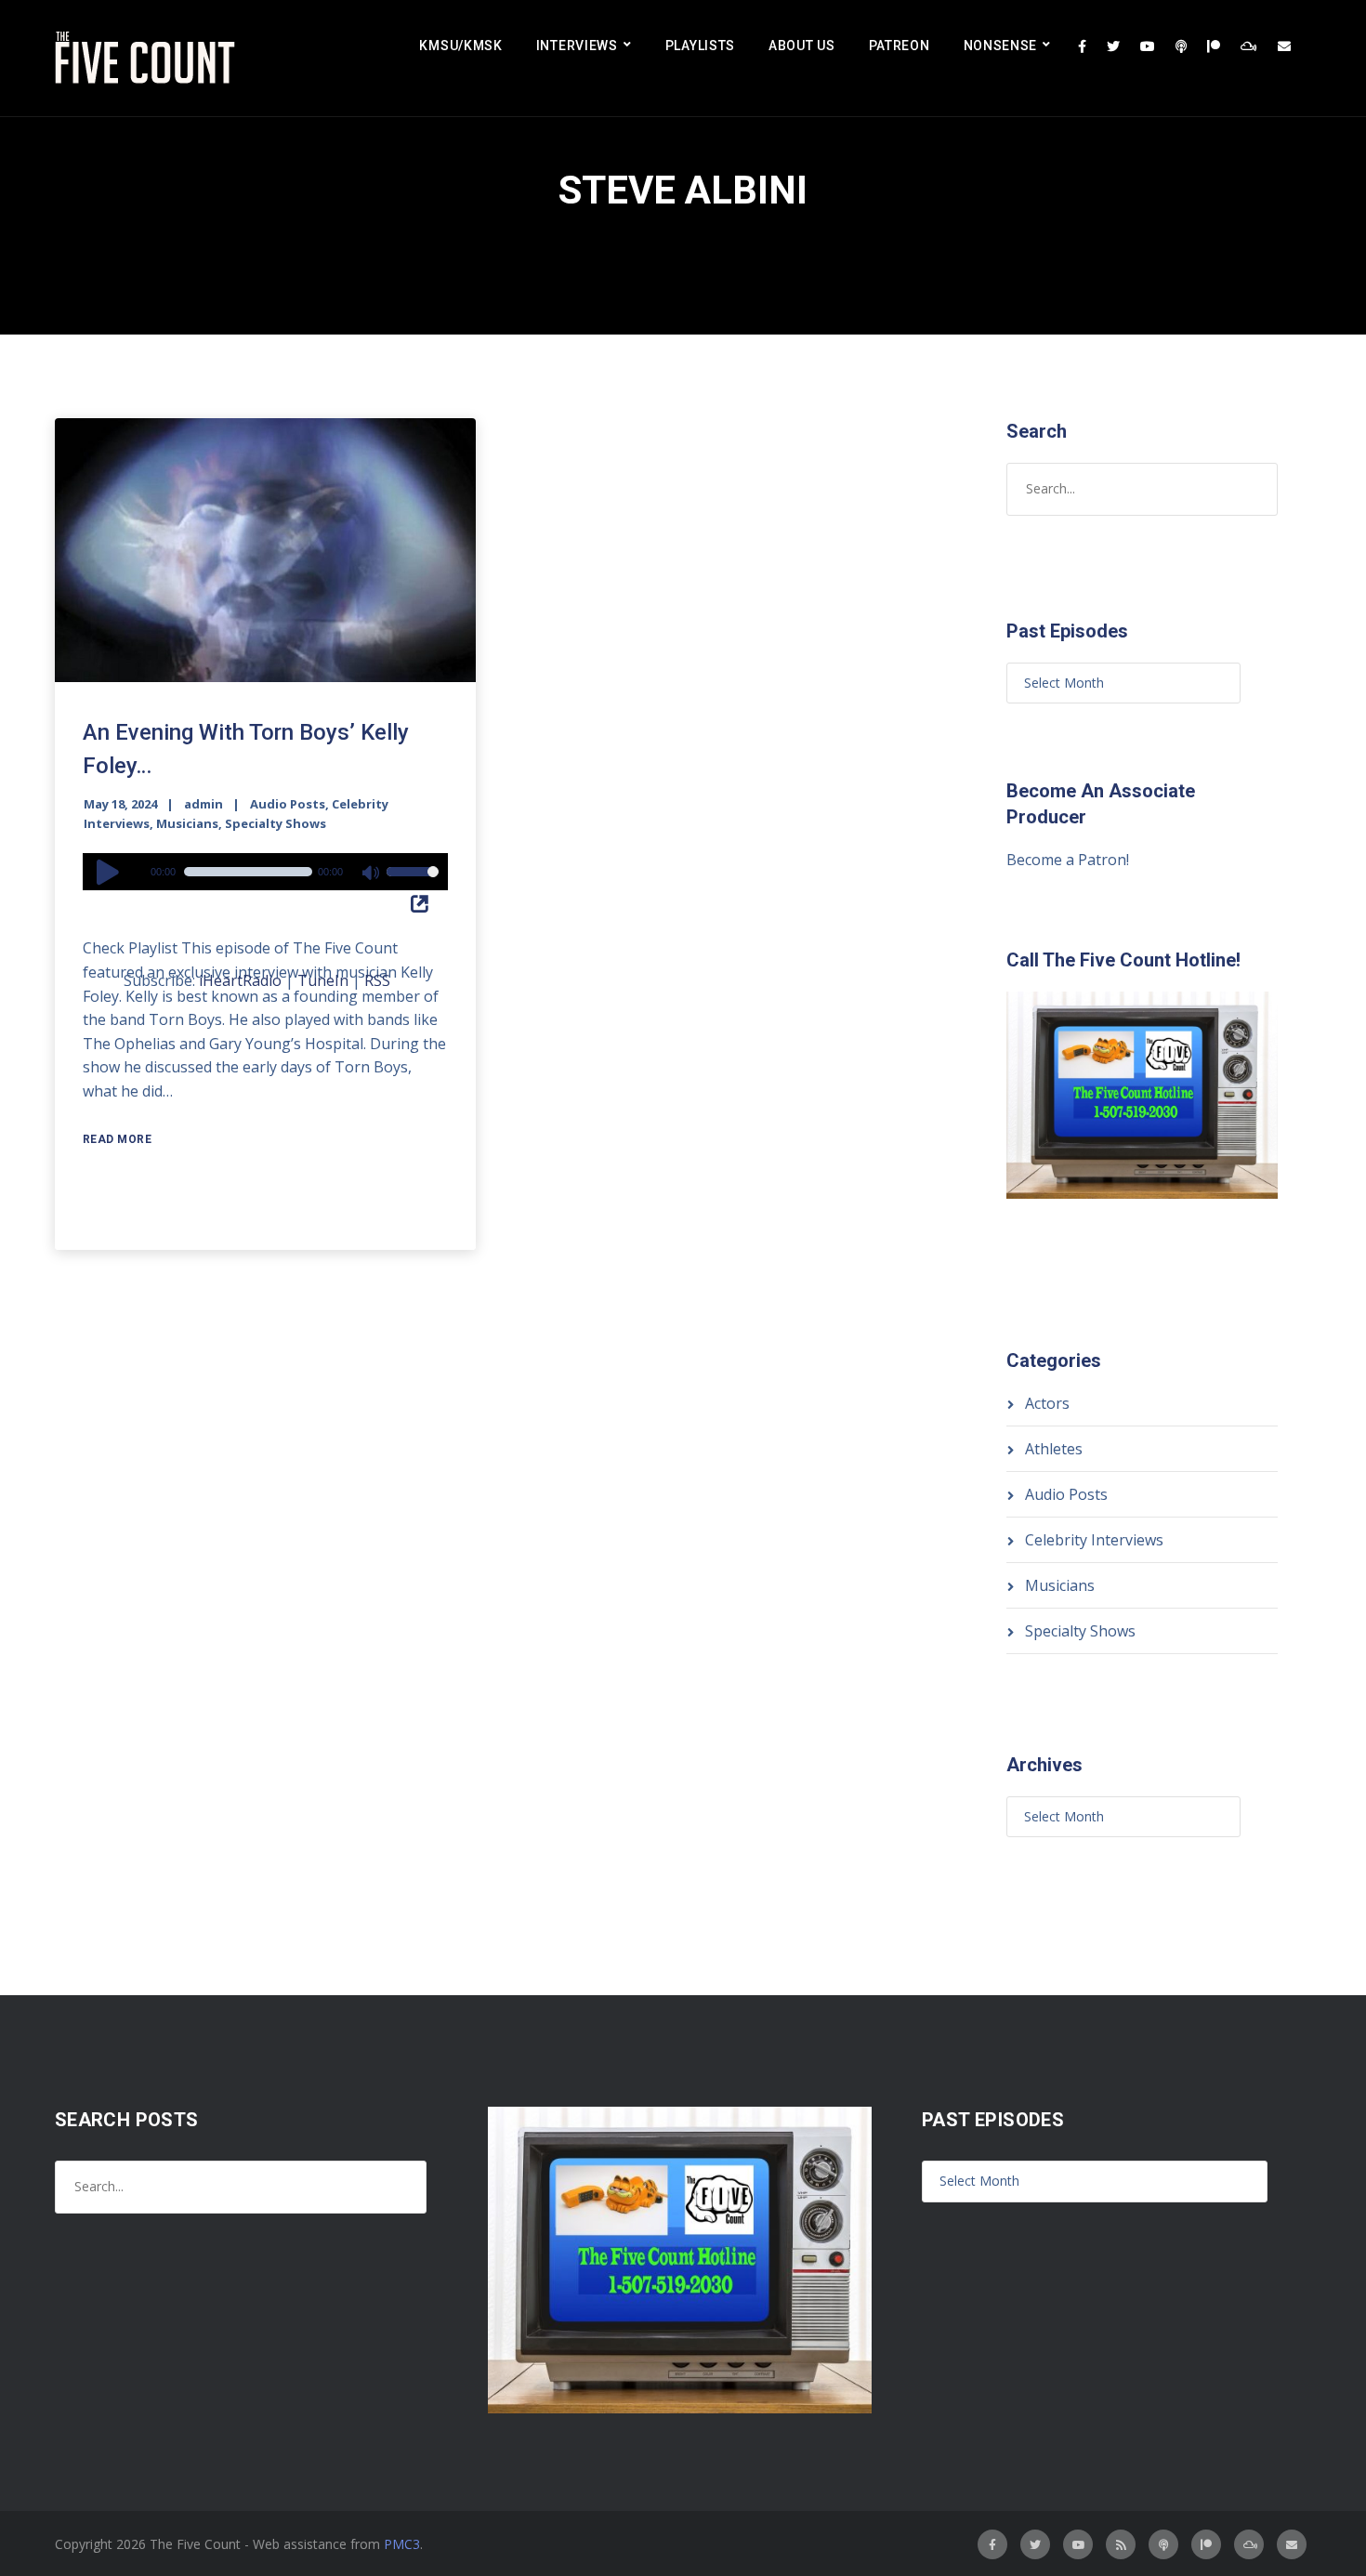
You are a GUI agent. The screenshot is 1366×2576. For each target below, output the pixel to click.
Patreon (900, 46)
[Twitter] (1113, 46)
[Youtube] (1148, 46)
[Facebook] (1082, 46)
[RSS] (1121, 2544)
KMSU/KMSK (460, 46)
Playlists (700, 46)
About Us (802, 46)
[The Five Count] (148, 58)
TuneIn (323, 980)
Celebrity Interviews (1094, 1540)
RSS (377, 980)
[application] (265, 872)
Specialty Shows (276, 823)
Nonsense (1001, 46)
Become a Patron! (1068, 860)
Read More (118, 1139)
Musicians (187, 823)
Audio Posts (288, 804)
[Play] (111, 872)
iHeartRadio (240, 980)
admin (204, 804)
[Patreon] (1214, 46)
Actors (1047, 1403)
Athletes (1054, 1449)
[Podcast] (1181, 46)
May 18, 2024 (120, 804)
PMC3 (402, 2544)
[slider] (413, 884)
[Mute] (372, 874)
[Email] (1284, 46)
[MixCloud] (1249, 46)
